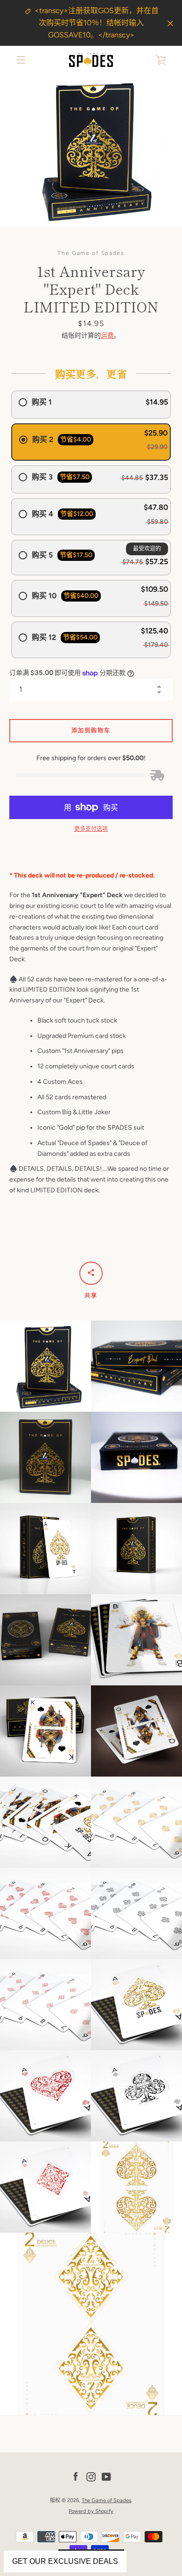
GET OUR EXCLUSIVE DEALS (65, 2561)
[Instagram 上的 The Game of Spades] (91, 2476)
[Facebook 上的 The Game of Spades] (76, 2476)
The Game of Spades (106, 2500)
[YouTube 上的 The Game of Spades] (106, 2476)
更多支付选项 (91, 829)
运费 (107, 336)
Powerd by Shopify (91, 2511)
